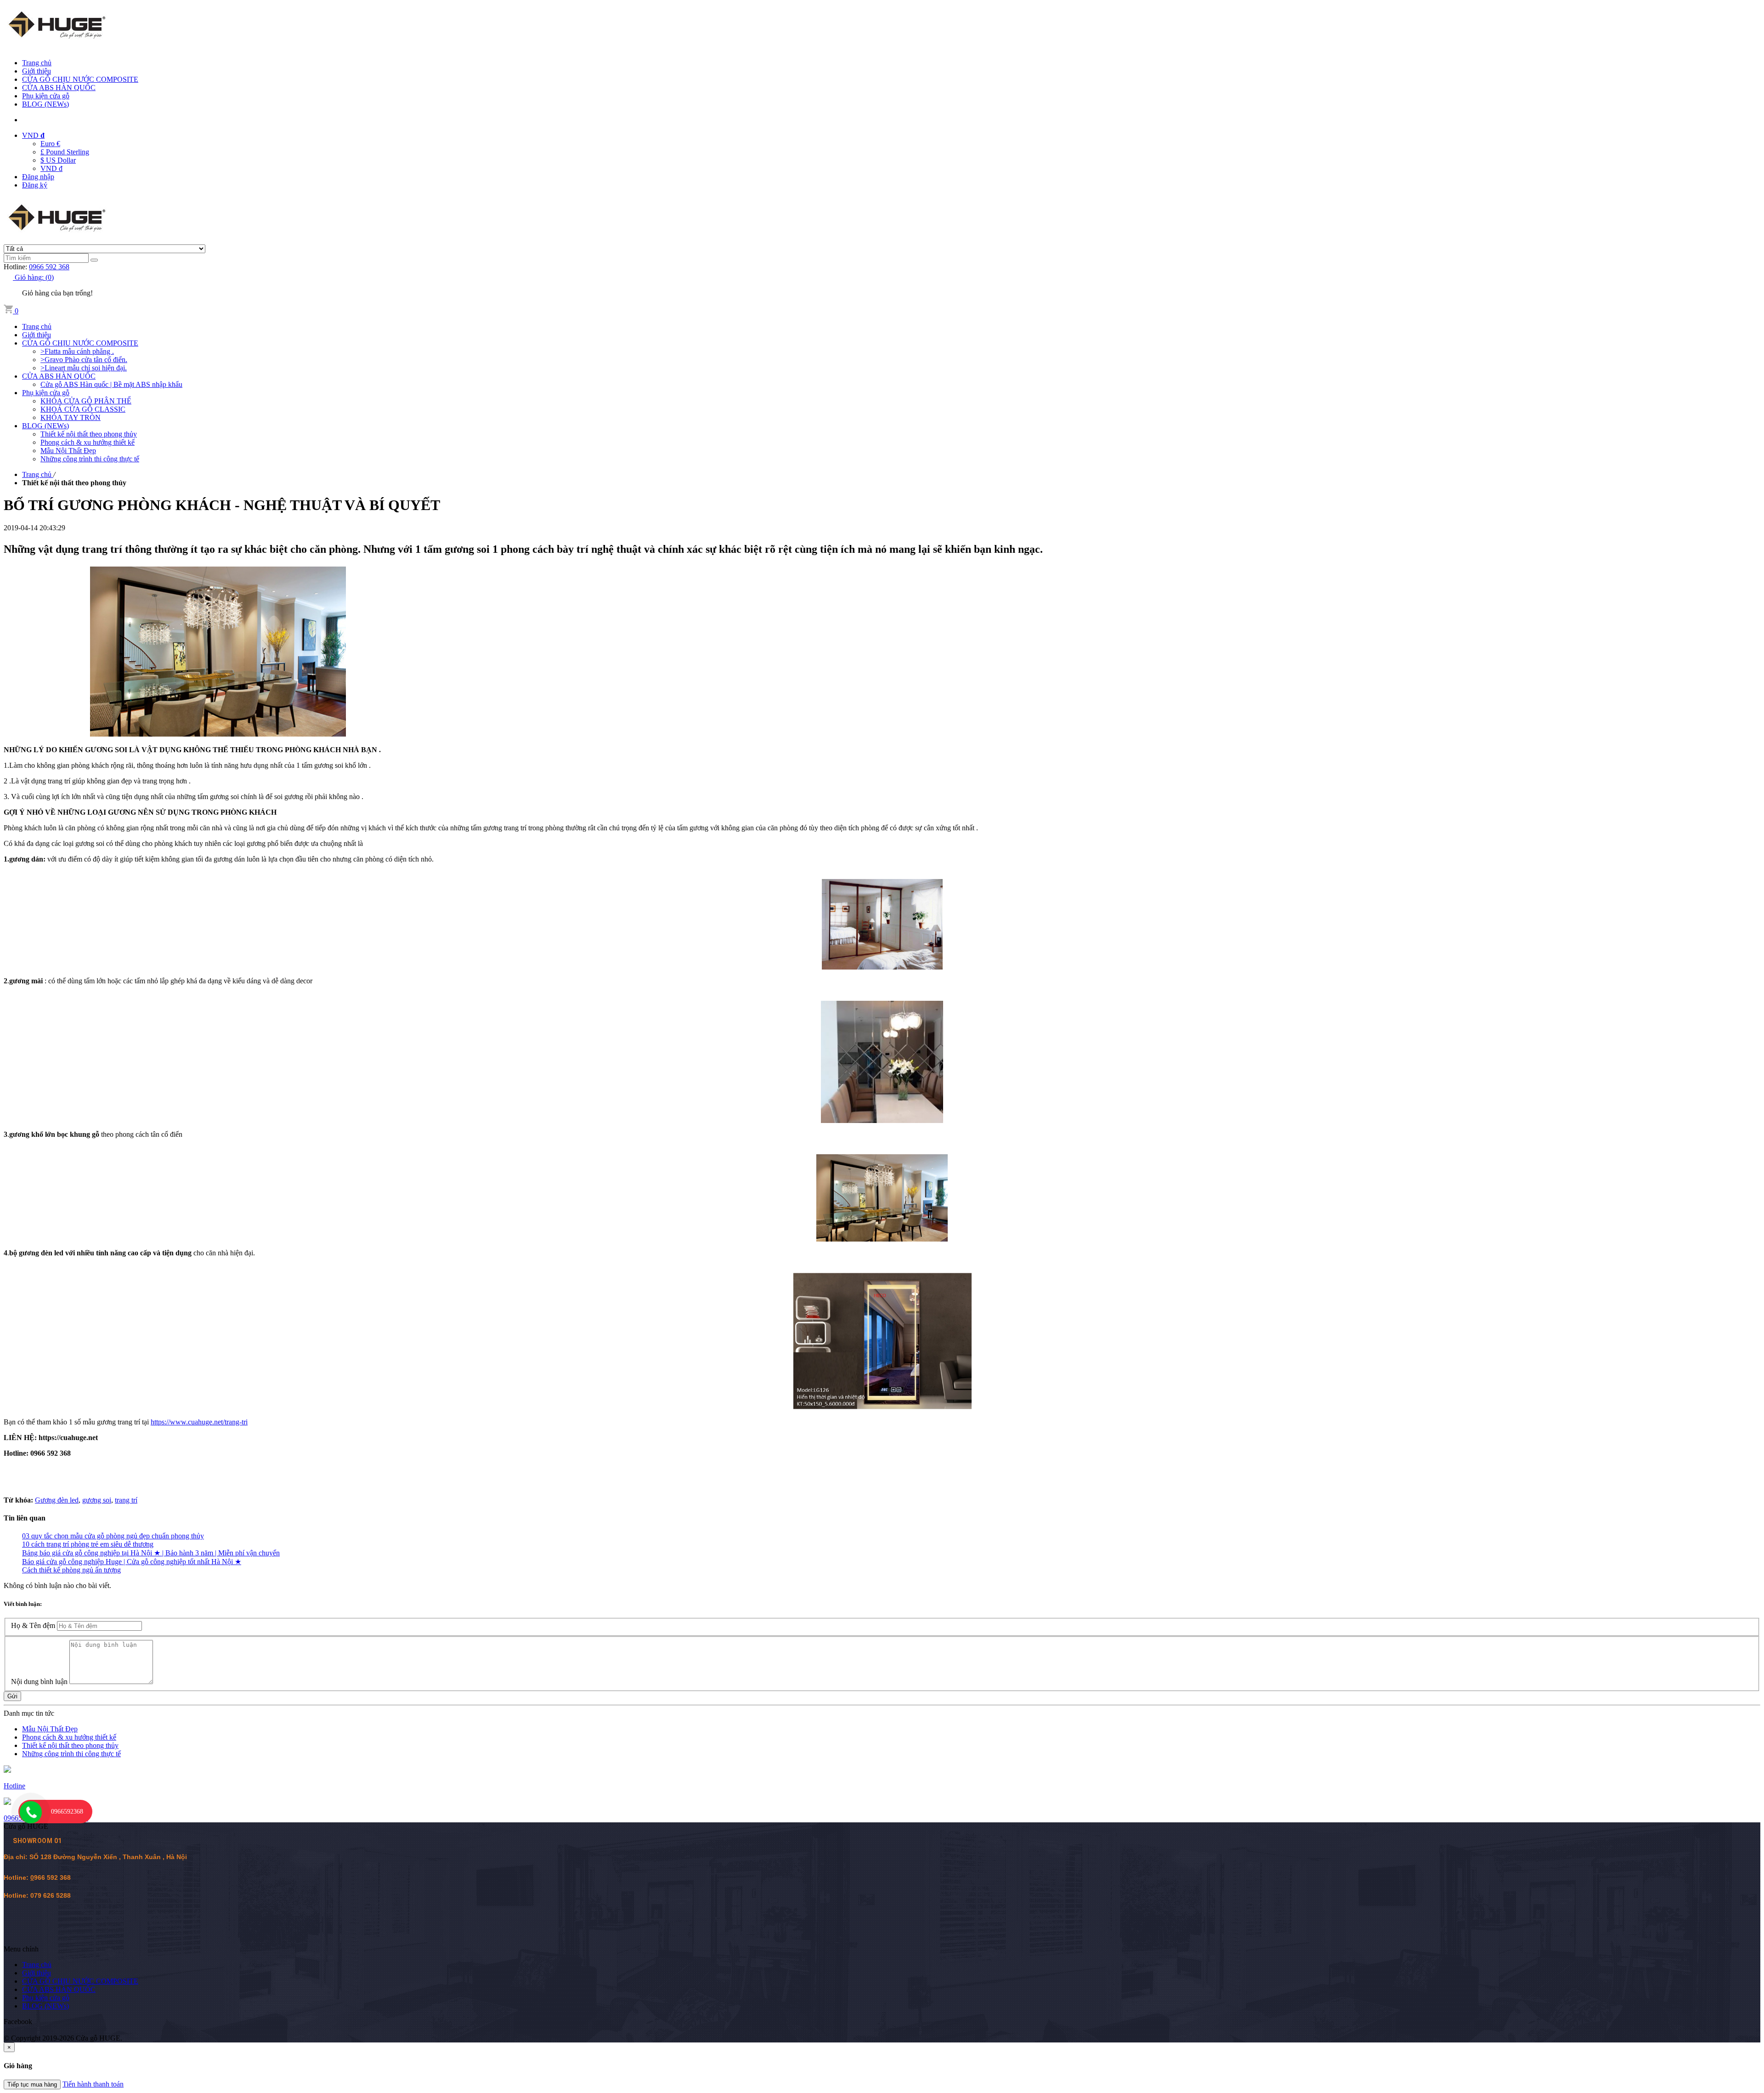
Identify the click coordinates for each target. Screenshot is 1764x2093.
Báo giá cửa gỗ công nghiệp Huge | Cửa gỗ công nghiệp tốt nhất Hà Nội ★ (132, 1562)
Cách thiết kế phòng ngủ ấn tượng (71, 1570)
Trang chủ (37, 63)
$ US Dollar (58, 160)
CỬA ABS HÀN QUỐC (59, 88)
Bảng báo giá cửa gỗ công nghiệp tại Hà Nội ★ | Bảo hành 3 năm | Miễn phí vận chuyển (151, 1553)
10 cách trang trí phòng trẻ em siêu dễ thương (88, 1544)
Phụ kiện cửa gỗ (46, 96)
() (34, 277)
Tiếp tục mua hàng (32, 2084)
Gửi (12, 1696)
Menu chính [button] (21, 1949)
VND (33, 135)
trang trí (126, 1500)
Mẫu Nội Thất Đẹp (50, 1729)
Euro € (50, 144)
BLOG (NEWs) (45, 104)
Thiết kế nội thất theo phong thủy (70, 1745)
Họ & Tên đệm (33, 1625)
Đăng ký (35, 185)
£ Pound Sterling (65, 152)
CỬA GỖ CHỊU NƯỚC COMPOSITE (80, 79)
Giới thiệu (37, 71)
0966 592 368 (49, 267)
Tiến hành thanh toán (93, 2084)
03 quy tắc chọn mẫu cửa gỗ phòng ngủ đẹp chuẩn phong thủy (113, 1536)
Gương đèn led (57, 1500)
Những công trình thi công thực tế (71, 1754)
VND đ (51, 168)
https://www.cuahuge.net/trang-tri (199, 1422)
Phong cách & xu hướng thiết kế (69, 1737)
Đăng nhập (38, 177)
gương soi (97, 1500)
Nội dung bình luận (39, 1682)
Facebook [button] (18, 2022)
